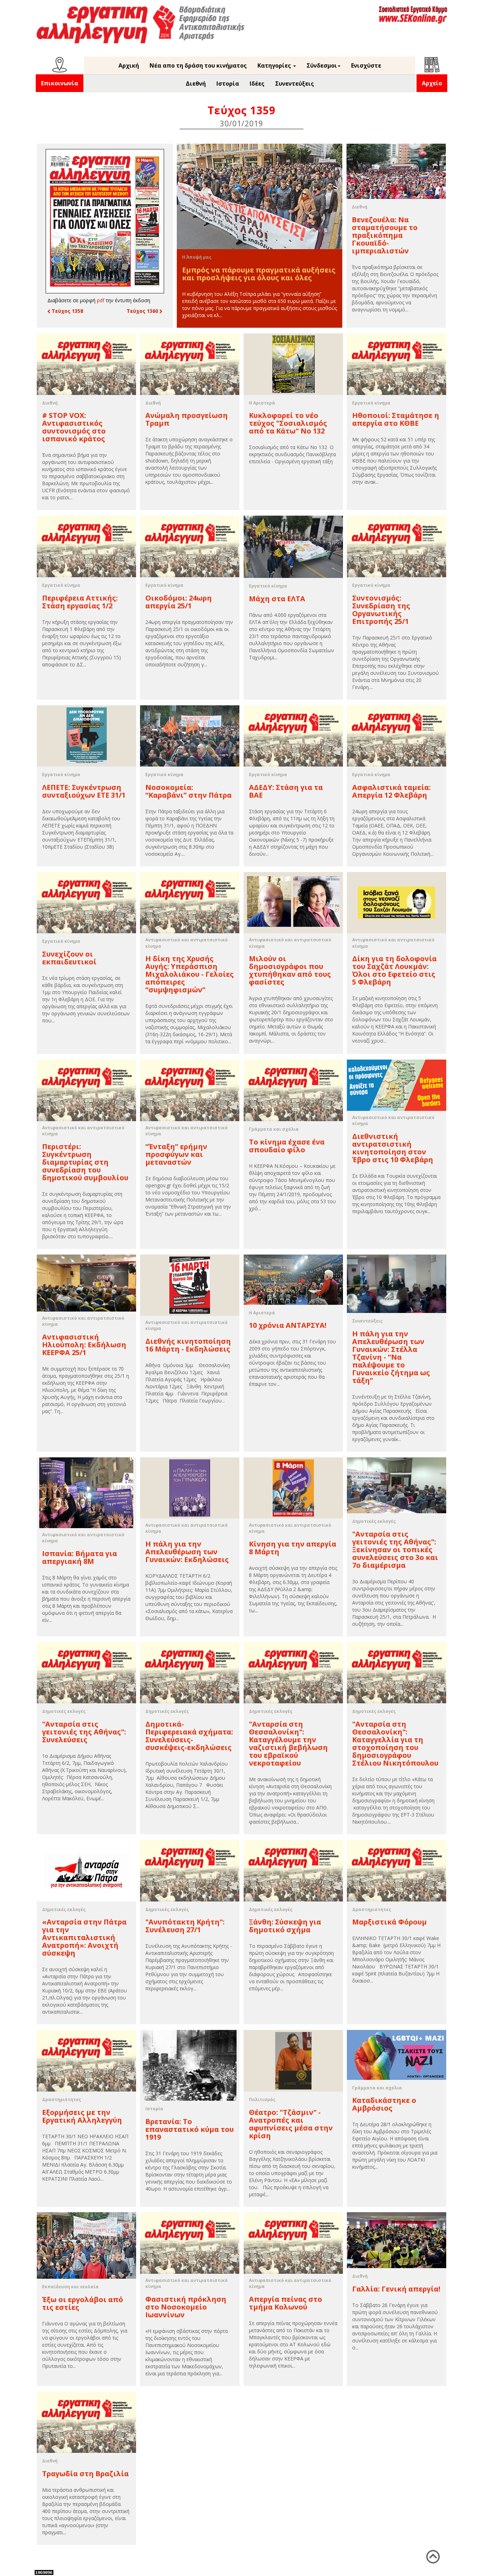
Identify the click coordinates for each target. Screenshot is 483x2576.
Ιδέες (257, 84)
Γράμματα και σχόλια (274, 1129)
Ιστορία (228, 84)
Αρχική (129, 65)
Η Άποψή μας (197, 257)
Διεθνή (196, 84)
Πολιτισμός (262, 2099)
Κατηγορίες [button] (275, 65)
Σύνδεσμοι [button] (322, 65)
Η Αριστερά (262, 403)
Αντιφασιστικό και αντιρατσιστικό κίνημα (187, 943)
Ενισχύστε (366, 65)
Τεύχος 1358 (67, 311)
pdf (101, 300)
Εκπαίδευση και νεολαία (70, 2287)
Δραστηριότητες (372, 1909)
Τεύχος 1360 (143, 311)
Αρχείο (432, 83)
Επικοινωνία (60, 83)
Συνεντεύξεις (295, 84)
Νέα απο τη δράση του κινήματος (198, 65)
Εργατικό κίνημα (371, 403)
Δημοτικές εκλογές (374, 1521)
